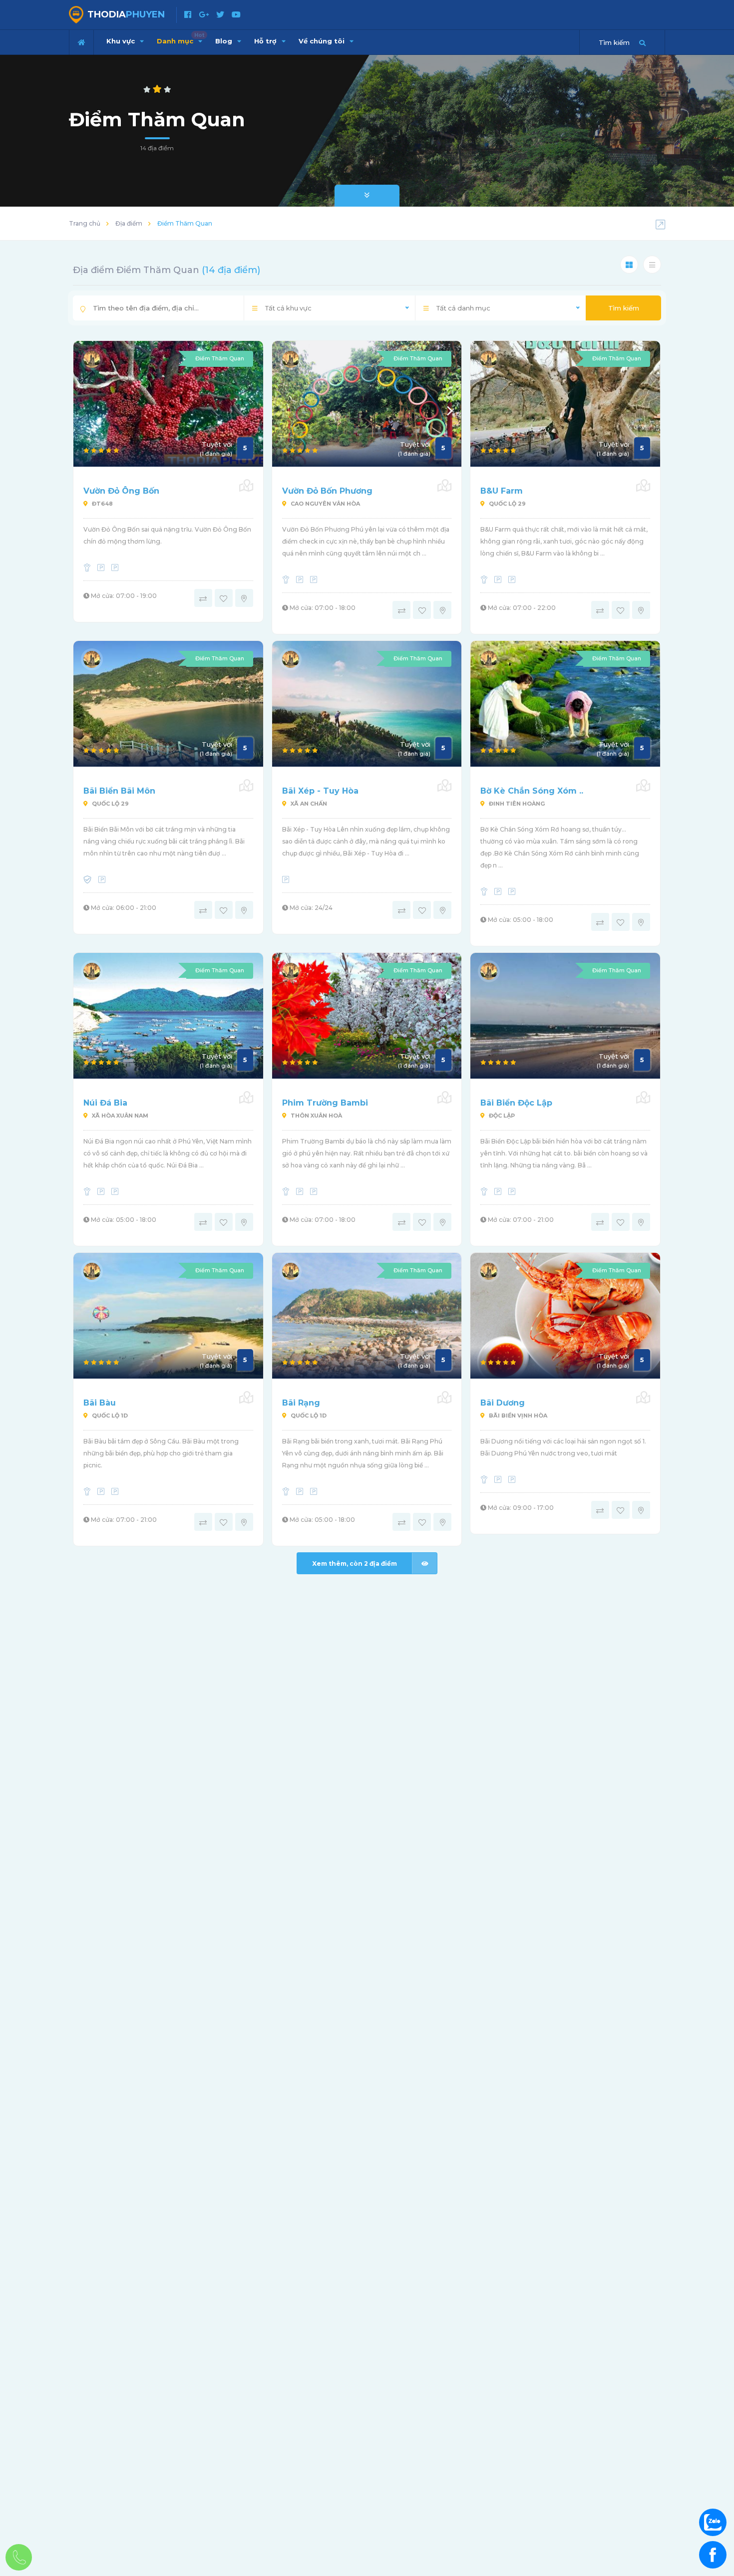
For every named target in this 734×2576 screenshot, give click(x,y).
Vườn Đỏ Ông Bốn (121, 491)
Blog (225, 41)
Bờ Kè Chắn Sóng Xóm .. (532, 791)
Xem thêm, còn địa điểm (355, 1564)
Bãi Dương (503, 1403)
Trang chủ (85, 223)
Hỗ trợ (266, 41)
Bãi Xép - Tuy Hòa (320, 791)
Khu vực (122, 41)
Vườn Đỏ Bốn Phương (327, 491)
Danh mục (181, 38)
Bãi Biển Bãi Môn (119, 791)
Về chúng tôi (323, 41)
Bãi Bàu (100, 1403)
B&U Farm (502, 491)
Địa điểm (129, 223)
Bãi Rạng (301, 1403)
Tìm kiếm (624, 308)
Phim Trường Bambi (325, 1103)
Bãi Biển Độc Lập (516, 1103)
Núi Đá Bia (105, 1103)
